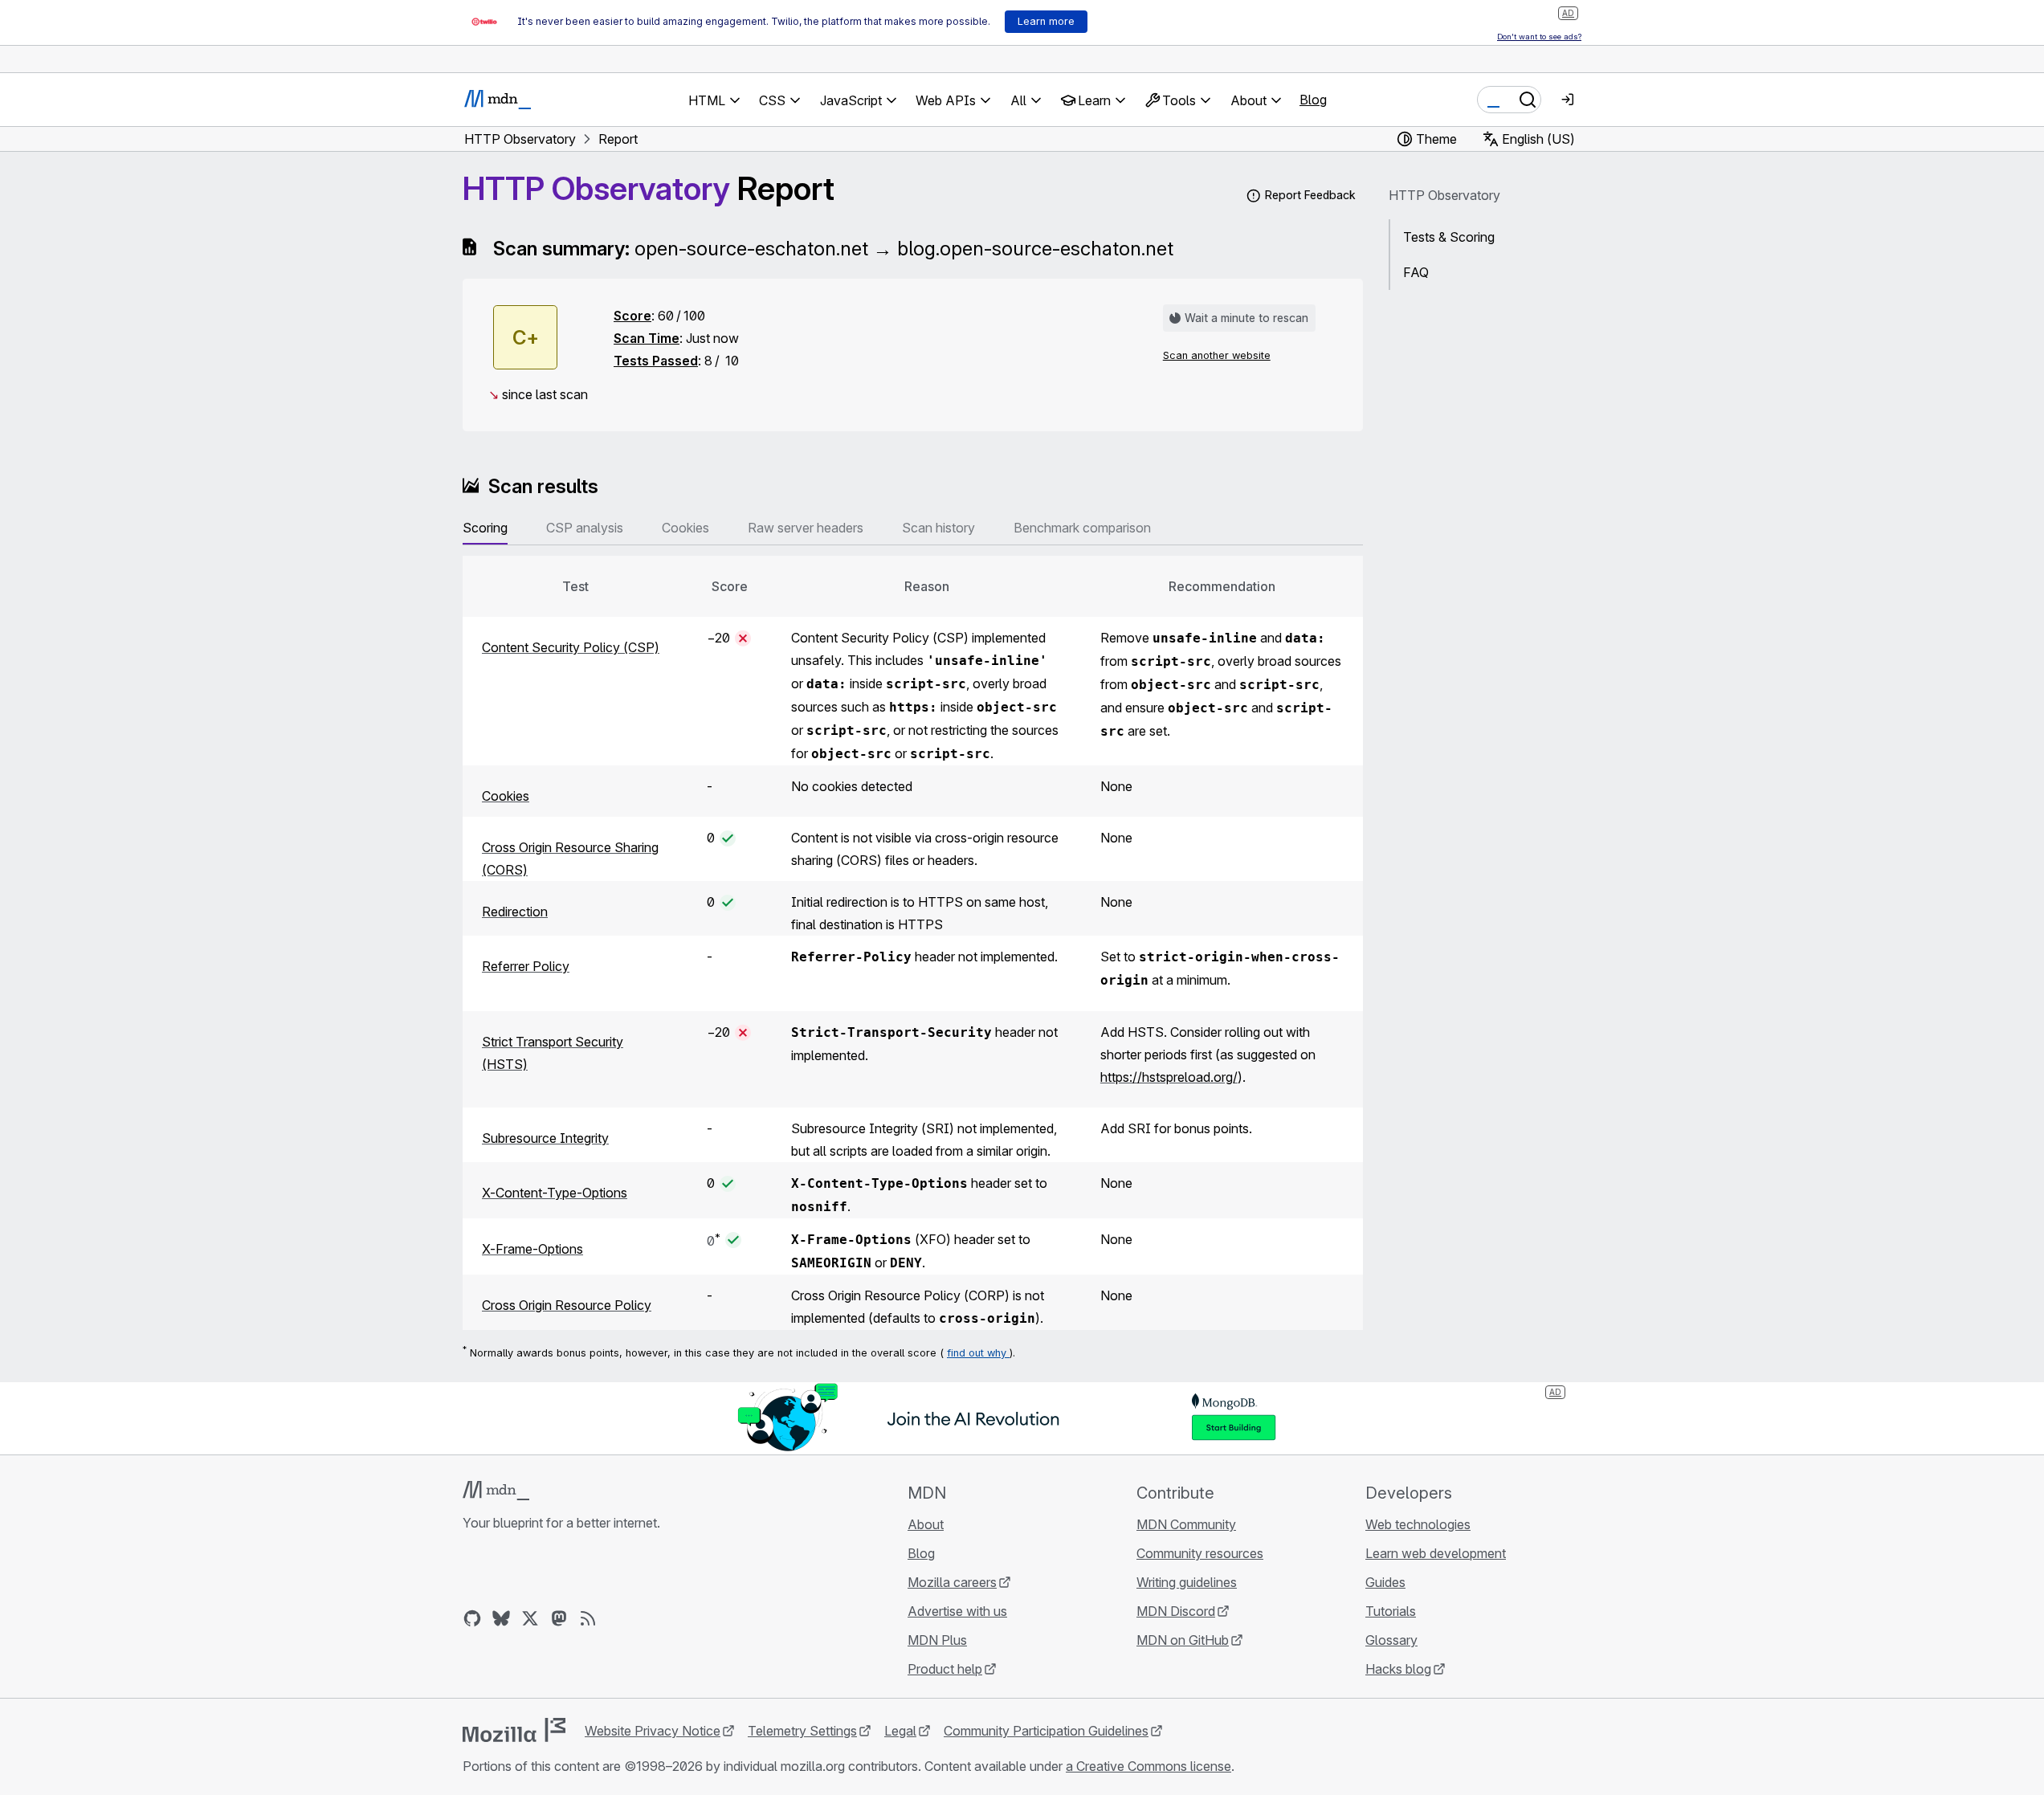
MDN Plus (937, 1640)
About (926, 1524)
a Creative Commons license (1148, 1766)
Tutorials (1391, 1611)
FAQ (1416, 272)
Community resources (1200, 1553)
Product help (945, 1669)
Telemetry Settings (802, 1731)
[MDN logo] (496, 1491)
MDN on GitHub (1183, 1640)
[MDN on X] (530, 1618)
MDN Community (1186, 1524)
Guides (1385, 1582)
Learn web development (1436, 1553)
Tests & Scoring (1449, 237)
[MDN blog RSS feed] (588, 1618)
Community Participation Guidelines (1046, 1731)
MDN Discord (1176, 1611)
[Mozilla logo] (514, 1730)
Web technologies (1418, 1524)
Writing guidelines (1187, 1582)
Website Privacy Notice (653, 1731)
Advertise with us (957, 1611)
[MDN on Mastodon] (559, 1618)
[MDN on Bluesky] (501, 1618)
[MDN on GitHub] (472, 1618)
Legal (900, 1731)
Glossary (1391, 1640)
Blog (1313, 100)
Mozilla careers (952, 1582)
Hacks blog (1398, 1669)
